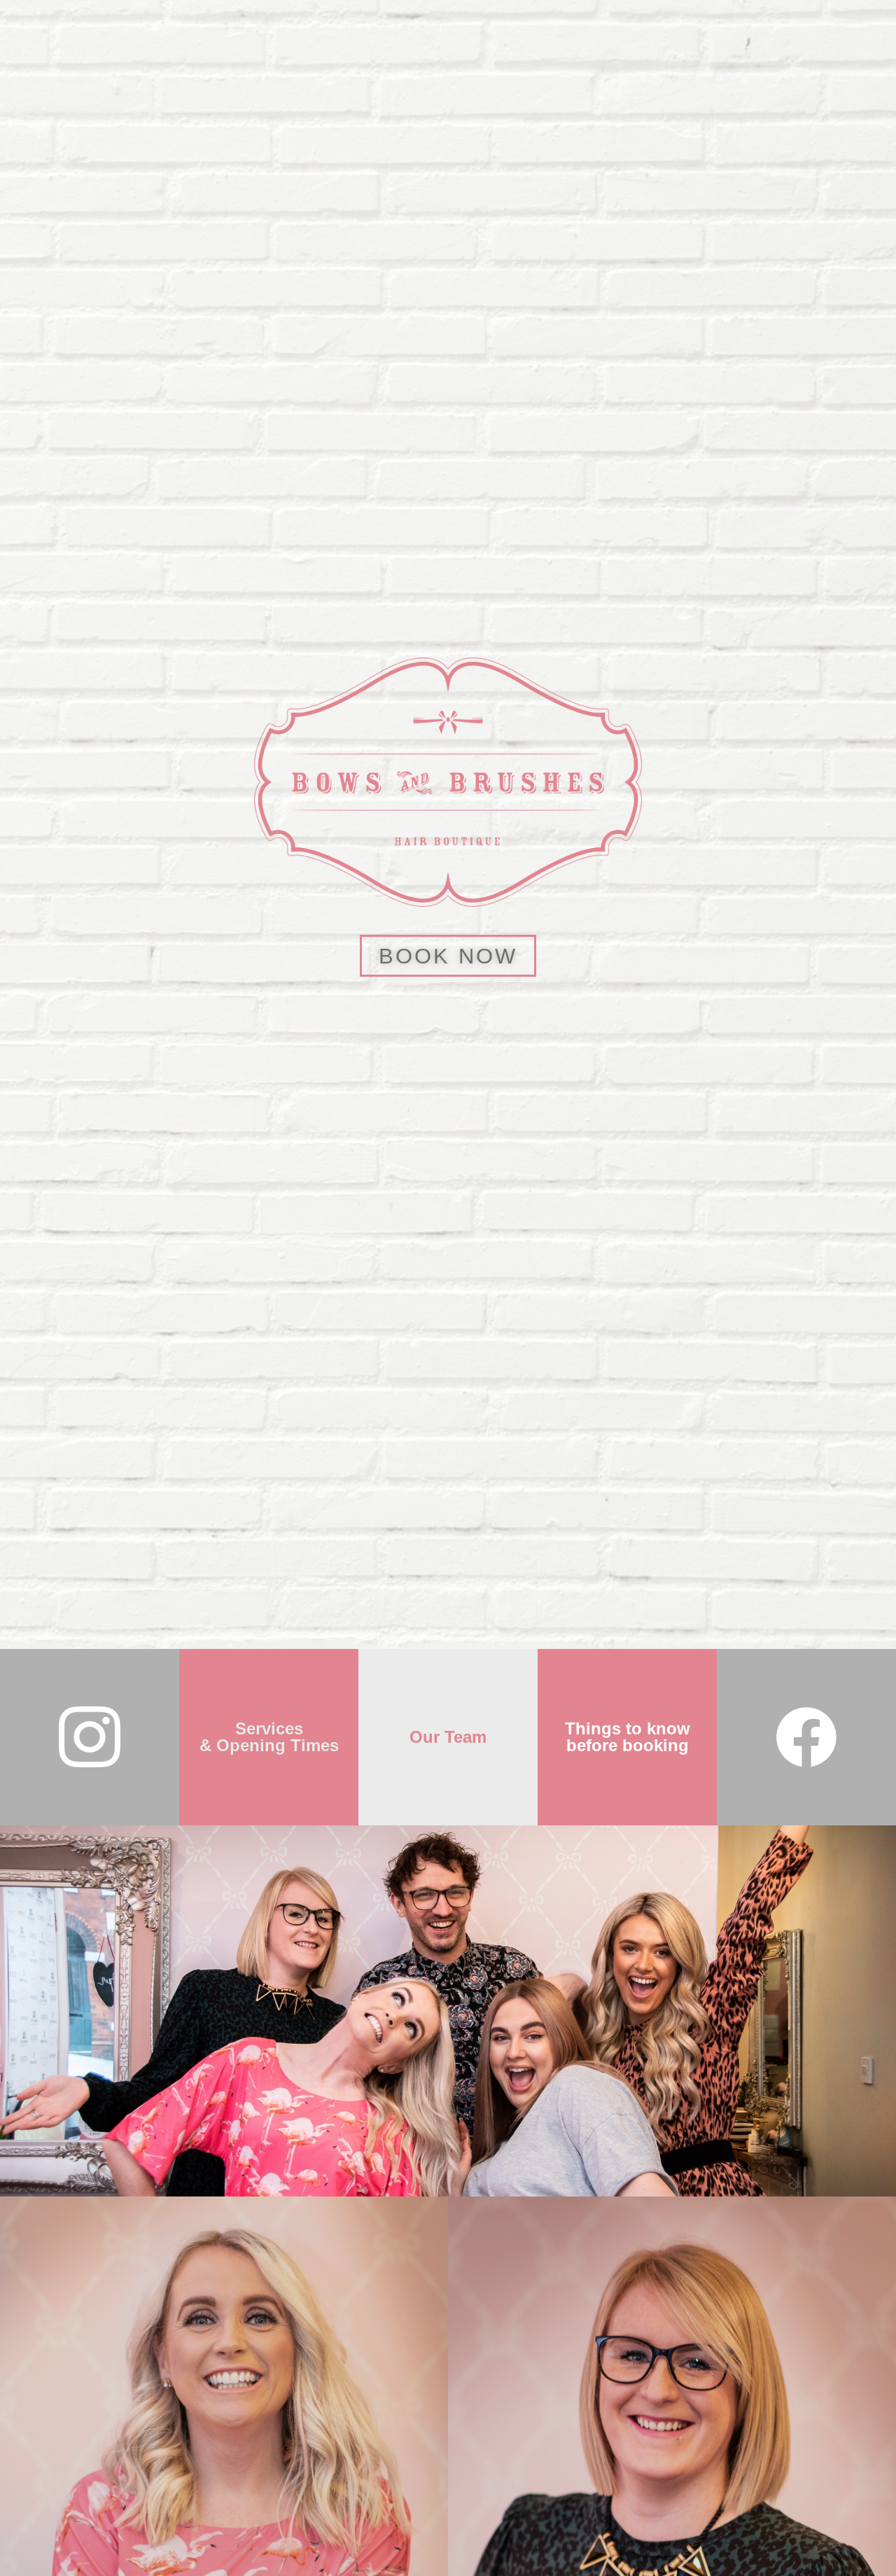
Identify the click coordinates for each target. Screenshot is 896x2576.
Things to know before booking (628, 1737)
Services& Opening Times (269, 1737)
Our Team (448, 1737)
